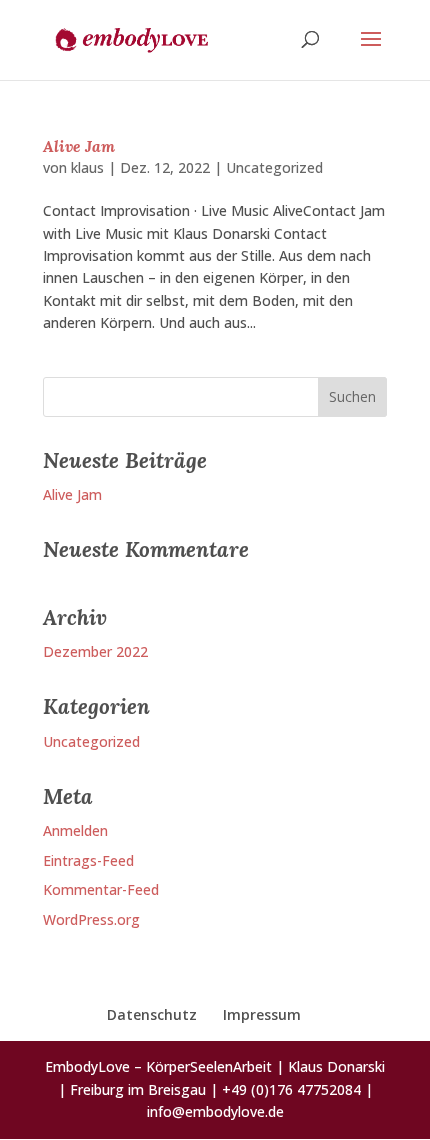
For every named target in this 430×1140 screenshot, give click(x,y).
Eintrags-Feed (88, 860)
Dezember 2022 (95, 651)
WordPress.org (91, 919)
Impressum (262, 1014)
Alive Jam (79, 146)
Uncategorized (274, 167)
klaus (87, 167)
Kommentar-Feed (101, 889)
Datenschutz (152, 1014)
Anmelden (75, 830)
